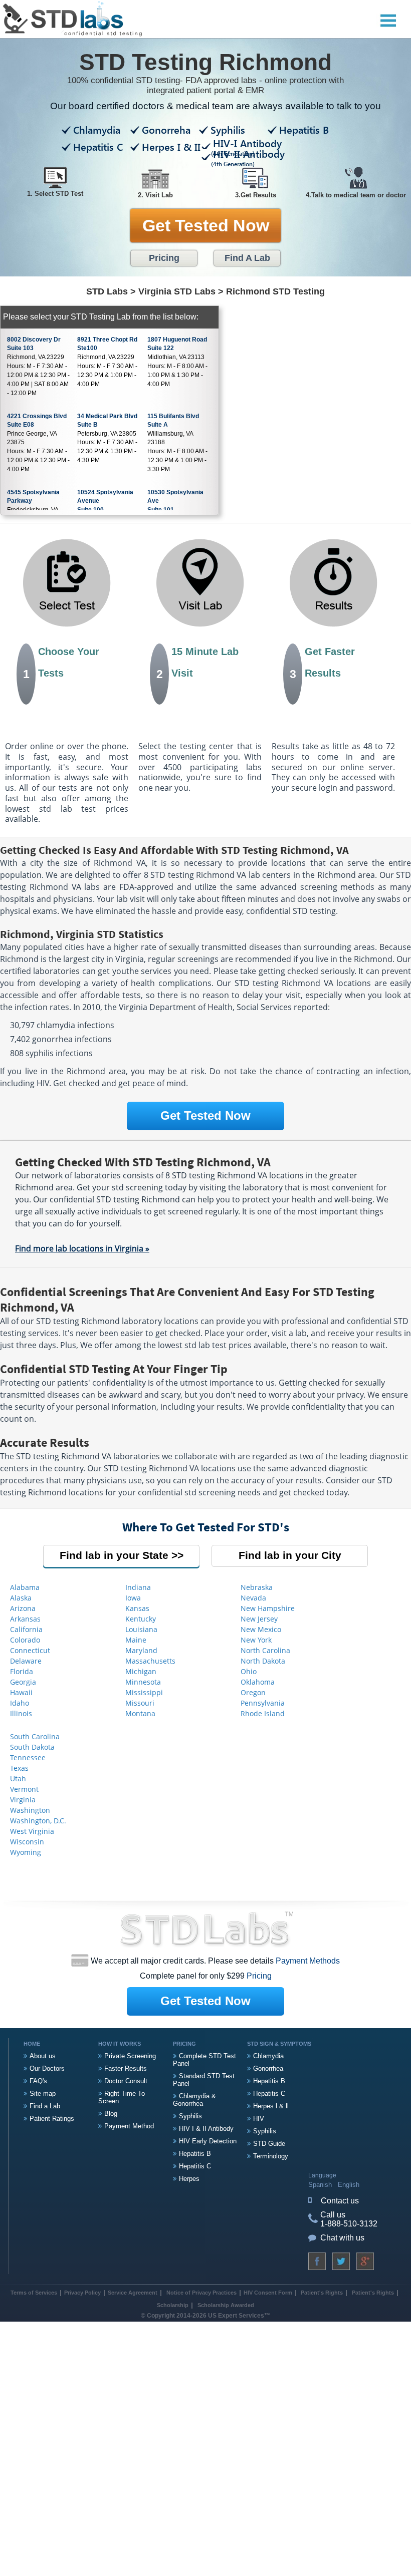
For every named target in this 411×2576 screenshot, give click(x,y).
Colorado (25, 1640)
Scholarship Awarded (226, 2305)
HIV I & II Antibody (206, 2129)
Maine (136, 1640)
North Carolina (265, 1650)
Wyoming (26, 1852)
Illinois (21, 1713)
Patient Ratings (52, 2119)
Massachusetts (150, 1661)
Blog (111, 2114)
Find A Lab (247, 258)
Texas (19, 1768)
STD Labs (107, 291)
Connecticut (30, 1650)
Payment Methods (308, 1961)
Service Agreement (133, 2293)
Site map (43, 2094)
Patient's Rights (321, 2293)
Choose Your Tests (61, 663)
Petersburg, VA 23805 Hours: (107, 438)
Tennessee (28, 1757)
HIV (259, 2119)
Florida (22, 1671)
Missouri (140, 1703)
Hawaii (21, 1692)
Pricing (164, 258)
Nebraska (257, 1587)
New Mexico (261, 1629)
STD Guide (269, 2144)
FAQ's (38, 2081)
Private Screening (130, 2056)
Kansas (137, 1608)
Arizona (23, 1608)
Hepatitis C (195, 2166)
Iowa (133, 1598)
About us (43, 2056)
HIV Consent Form (268, 2293)
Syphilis (190, 2116)
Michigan (141, 1671)
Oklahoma (258, 1682)
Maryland (141, 1650)
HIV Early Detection (208, 2141)
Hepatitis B (195, 2154)
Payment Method (129, 2126)
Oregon (253, 1692)
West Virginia (32, 1831)
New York (256, 1640)
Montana (140, 1713)
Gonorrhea (268, 2068)
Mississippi (144, 1692)
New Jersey (259, 1619)
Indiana (138, 1587)
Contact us (340, 2201)
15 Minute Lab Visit (198, 663)
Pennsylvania (263, 1703)
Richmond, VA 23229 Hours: (38, 366)
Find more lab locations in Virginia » (82, 1248)
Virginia (23, 1800)
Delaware (26, 1661)
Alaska (21, 1598)
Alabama (25, 1587)
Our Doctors (47, 2068)
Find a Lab (45, 2106)
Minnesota (143, 1682)
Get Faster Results (323, 663)
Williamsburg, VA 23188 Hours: (177, 443)
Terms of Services (34, 2293)
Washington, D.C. (38, 1821)
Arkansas (25, 1619)
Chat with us (342, 2238)
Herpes (189, 2179)
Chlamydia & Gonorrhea (194, 2100)
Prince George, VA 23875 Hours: (38, 443)
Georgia (23, 1682)
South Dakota (32, 1747)
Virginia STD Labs (177, 291)
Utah (18, 1779)
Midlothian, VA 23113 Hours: (177, 362)
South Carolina (35, 1736)
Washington (30, 1810)
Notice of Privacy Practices (201, 2293)
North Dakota (263, 1661)
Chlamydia (268, 2056)
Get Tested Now (206, 225)
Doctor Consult (126, 2081)
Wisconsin (27, 1842)
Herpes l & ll (271, 2106)
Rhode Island (263, 1713)
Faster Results (126, 2068)
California (26, 1629)
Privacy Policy (82, 2293)
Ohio (249, 1671)
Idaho (20, 1703)
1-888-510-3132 (349, 2224)
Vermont (24, 1789)
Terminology (271, 2156)
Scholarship (173, 2305)
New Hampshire (268, 1608)
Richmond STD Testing (275, 291)
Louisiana (141, 1629)
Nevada (253, 1598)
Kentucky (141, 1619)
